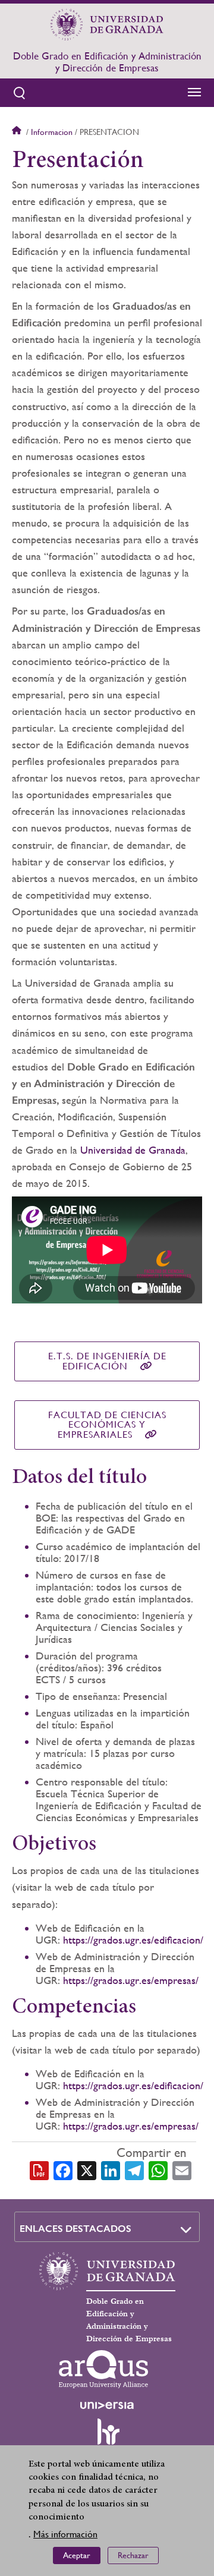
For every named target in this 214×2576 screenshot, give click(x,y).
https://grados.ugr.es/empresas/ (131, 1980)
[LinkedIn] (111, 2170)
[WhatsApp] (158, 2170)
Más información (65, 2534)
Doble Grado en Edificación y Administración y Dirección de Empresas (107, 62)
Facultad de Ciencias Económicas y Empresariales (107, 1425)
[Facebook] (63, 2170)
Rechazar (133, 2555)
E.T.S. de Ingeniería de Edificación (107, 1361)
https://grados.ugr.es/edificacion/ (133, 1940)
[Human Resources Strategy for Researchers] (107, 2437)
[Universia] (107, 2405)
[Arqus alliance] (103, 2369)
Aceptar (77, 2555)
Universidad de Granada (133, 1150)
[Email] (182, 2170)
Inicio (18, 132)
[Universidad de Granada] (107, 24)
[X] (87, 2170)
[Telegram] (134, 2170)
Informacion (52, 132)
